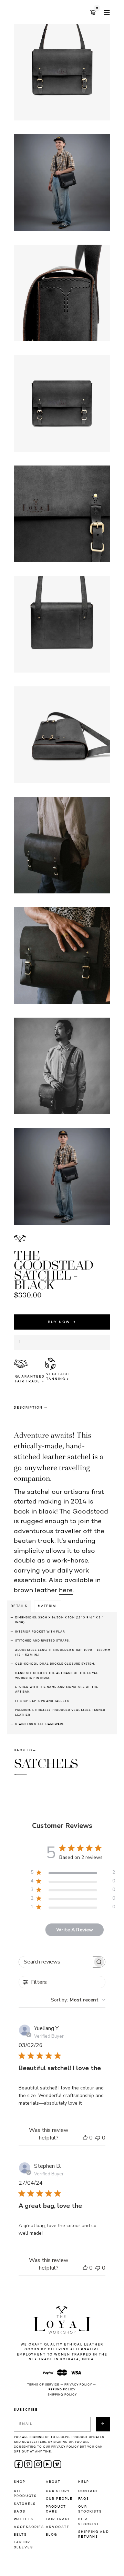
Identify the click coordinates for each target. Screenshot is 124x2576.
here (66, 1591)
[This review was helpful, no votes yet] (85, 2138)
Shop (20, 2482)
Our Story (58, 2491)
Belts (20, 2535)
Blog (51, 2535)
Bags (20, 2512)
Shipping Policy (62, 2395)
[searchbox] (56, 1962)
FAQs (84, 2499)
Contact (88, 2491)
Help (84, 2482)
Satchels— (46, 1767)
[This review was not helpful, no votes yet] (98, 2138)
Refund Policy (62, 2390)
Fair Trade (58, 2519)
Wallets (24, 2519)
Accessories (29, 2527)
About (53, 2482)
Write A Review (75, 1930)
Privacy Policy (78, 2385)
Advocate (58, 2527)
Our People (59, 2499)
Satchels (25, 2504)
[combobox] (78, 2000)
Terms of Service (43, 2385)
